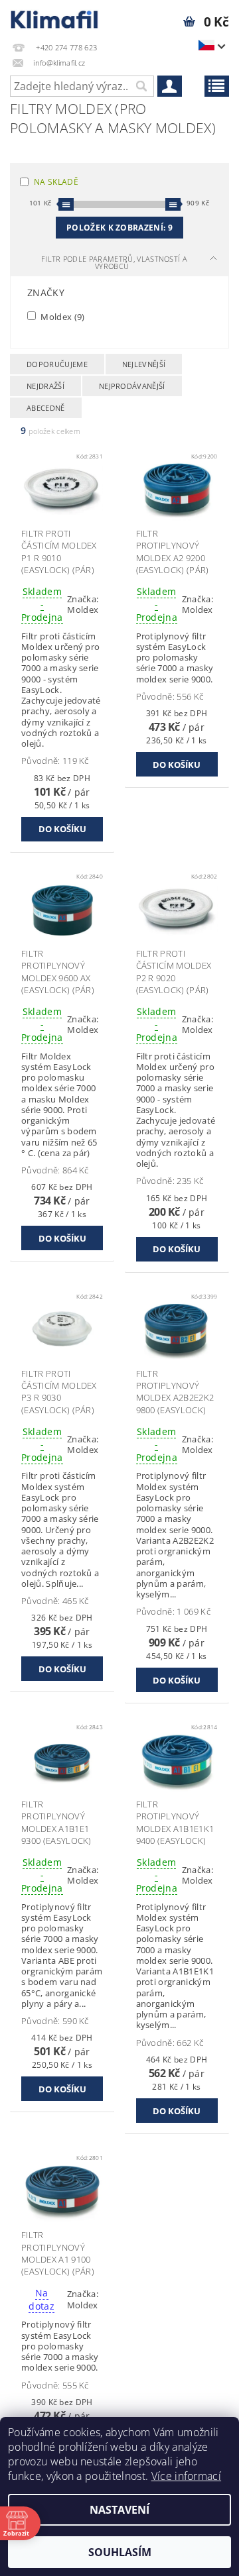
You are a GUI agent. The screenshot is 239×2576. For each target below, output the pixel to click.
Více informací (186, 2476)
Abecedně (46, 408)
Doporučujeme (57, 364)
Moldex (62, 316)
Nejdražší (45, 386)
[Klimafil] (55, 17)
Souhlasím (120, 2552)
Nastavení (119, 2510)
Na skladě (56, 182)
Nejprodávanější (132, 386)
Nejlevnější (144, 364)
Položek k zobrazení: (119, 228)
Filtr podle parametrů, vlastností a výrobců (114, 262)
